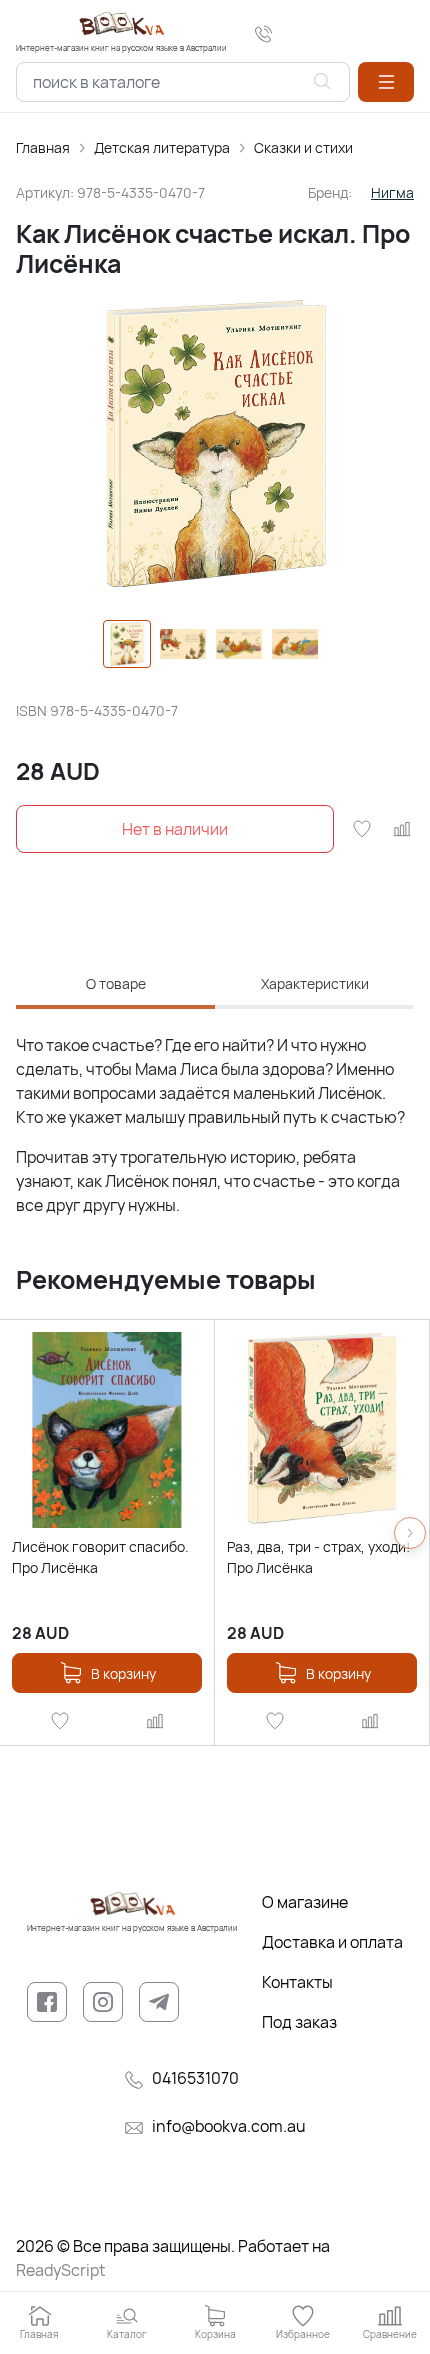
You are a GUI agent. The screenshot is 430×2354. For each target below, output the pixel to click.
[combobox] (183, 82)
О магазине (305, 1902)
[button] (386, 82)
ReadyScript (60, 2270)
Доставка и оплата (332, 1942)
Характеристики (315, 983)
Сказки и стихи (303, 147)
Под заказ (299, 2022)
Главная (43, 147)
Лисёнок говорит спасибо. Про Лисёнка (100, 1557)
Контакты (297, 1982)
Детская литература (162, 147)
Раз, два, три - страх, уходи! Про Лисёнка (318, 1557)
